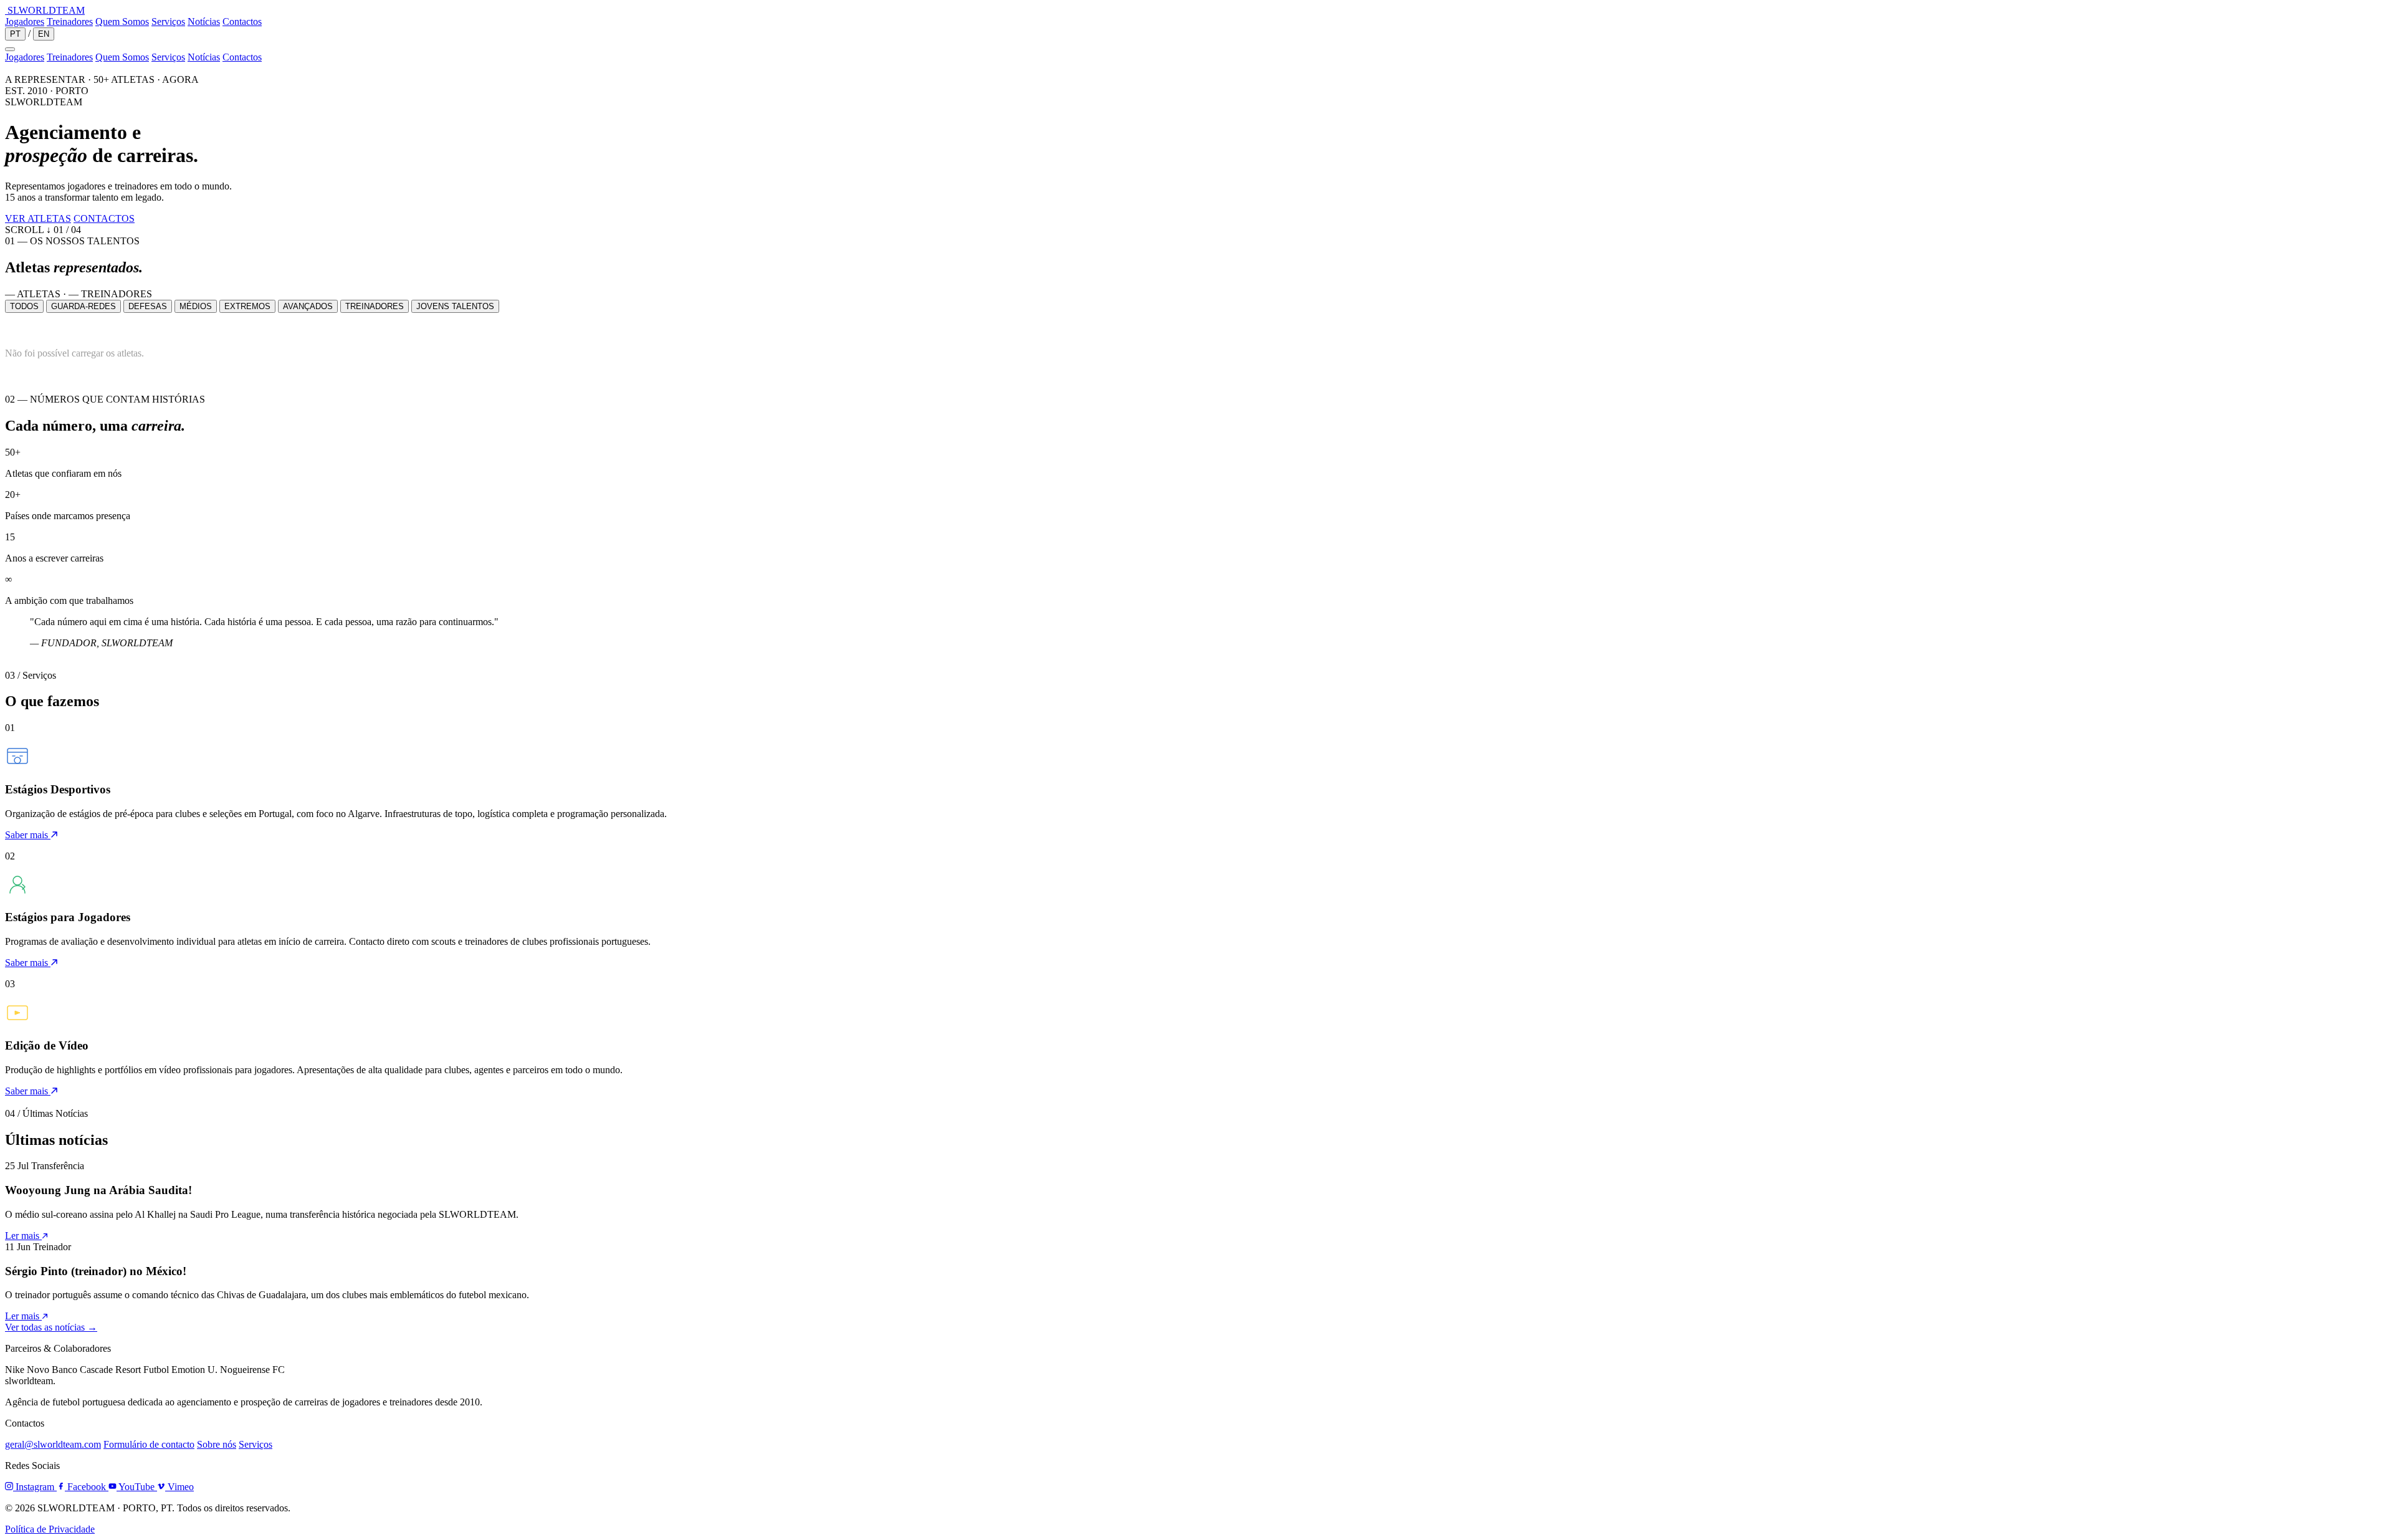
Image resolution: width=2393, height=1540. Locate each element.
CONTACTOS (104, 218)
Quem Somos (122, 22)
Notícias (204, 22)
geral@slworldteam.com (53, 1444)
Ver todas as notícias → (51, 1327)
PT (15, 34)
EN (44, 34)
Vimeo (179, 1487)
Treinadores (70, 22)
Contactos (242, 22)
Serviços (168, 22)
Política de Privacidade (50, 1529)
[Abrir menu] (10, 49)
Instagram (35, 1487)
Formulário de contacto (149, 1444)
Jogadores (25, 22)
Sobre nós (217, 1444)
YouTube (137, 1487)
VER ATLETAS (38, 218)
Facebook (87, 1487)
